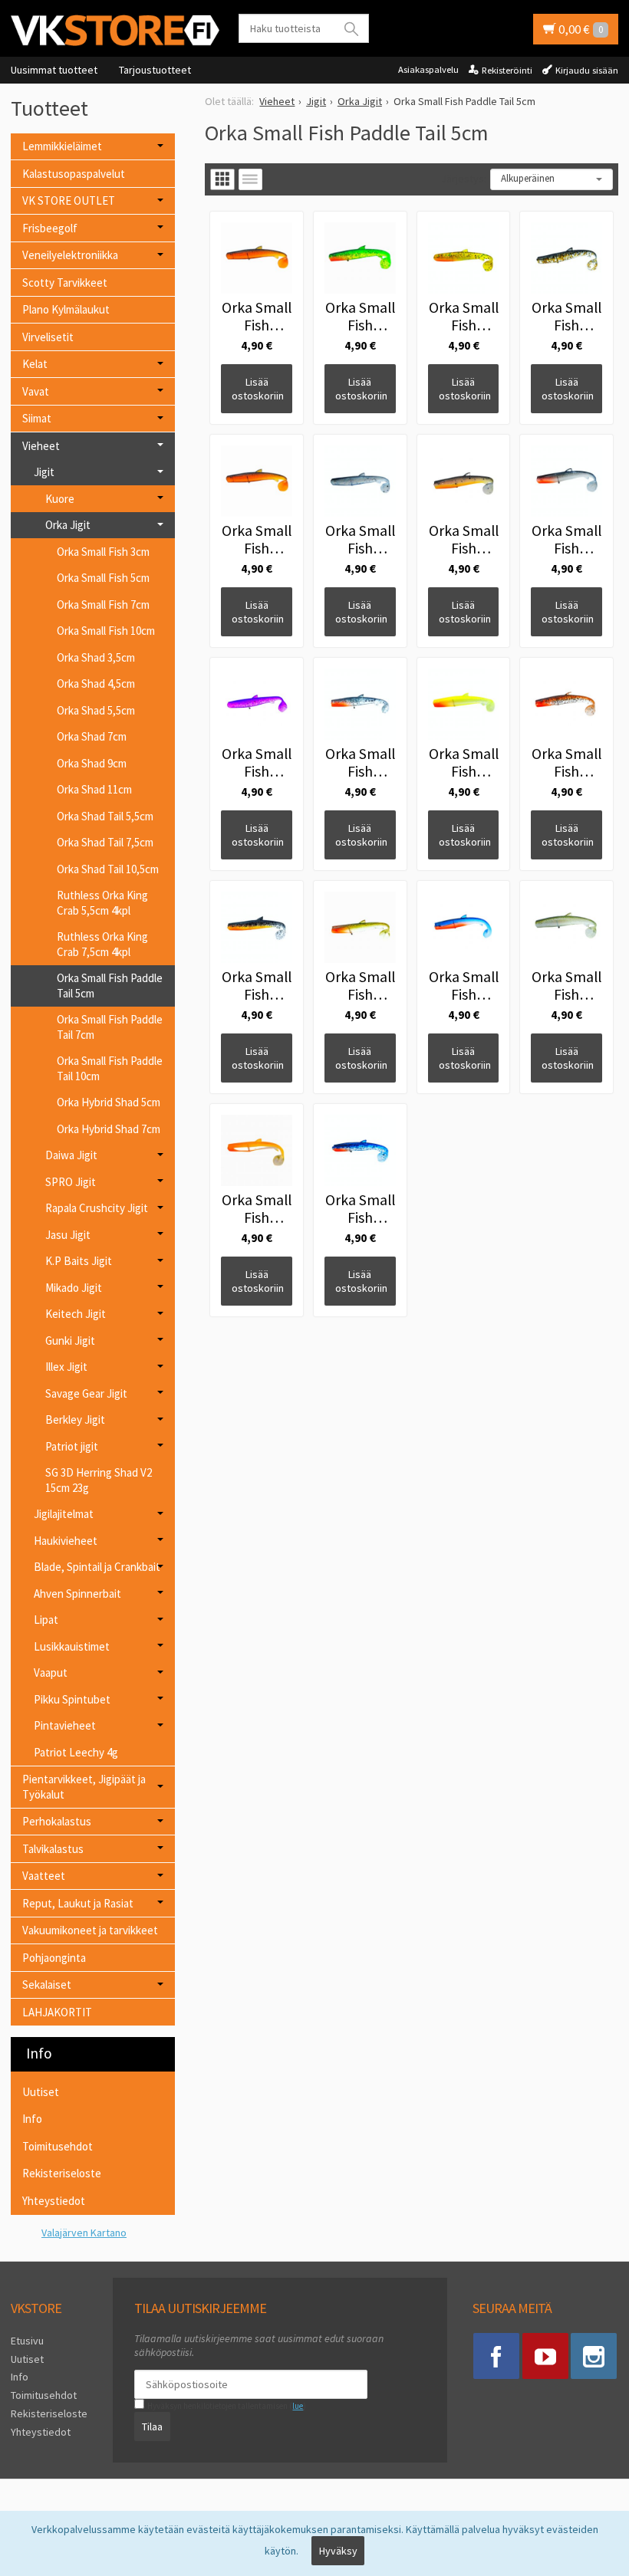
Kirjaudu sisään (587, 70)
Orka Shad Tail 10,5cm (108, 869)
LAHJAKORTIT (57, 2012)
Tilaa (152, 2426)
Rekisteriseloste (62, 2173)
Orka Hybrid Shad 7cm (109, 1129)
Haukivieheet (66, 1541)
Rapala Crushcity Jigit (97, 1208)
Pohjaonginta (54, 1958)
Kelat (35, 364)
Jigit (44, 472)
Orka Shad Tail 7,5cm (105, 842)
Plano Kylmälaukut (66, 309)
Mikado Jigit (74, 1288)
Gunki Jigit (70, 1341)
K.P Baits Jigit (79, 1261)
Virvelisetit (48, 337)
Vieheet (41, 446)
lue (298, 2406)
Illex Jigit (66, 1367)
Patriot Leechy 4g (76, 1752)
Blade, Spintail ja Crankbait (97, 1567)
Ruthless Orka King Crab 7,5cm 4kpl (102, 944)
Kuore (60, 499)
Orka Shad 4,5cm (96, 683)
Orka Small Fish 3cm (103, 552)
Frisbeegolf (50, 228)
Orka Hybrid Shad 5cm (109, 1102)
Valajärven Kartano (84, 2233)
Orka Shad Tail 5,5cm (105, 816)
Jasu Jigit (68, 1235)
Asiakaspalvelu (428, 69)
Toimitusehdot (58, 2146)
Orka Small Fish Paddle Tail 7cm (110, 1027)
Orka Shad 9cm (92, 763)
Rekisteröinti (507, 70)
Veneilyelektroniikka (70, 255)
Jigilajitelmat (64, 1514)
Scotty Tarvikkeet (65, 283)
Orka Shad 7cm (92, 736)
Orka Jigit (68, 525)
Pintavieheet (65, 1725)
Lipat (46, 1620)
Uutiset (41, 2092)
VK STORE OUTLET (69, 200)
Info (32, 2119)
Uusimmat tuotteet (54, 70)
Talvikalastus (53, 1849)
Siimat (37, 418)
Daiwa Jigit (71, 1155)
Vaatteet (44, 1876)
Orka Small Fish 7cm (103, 605)
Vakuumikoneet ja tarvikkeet (90, 1930)
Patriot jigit (72, 1446)
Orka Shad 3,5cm (96, 657)
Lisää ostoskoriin (258, 389)
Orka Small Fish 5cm (103, 578)
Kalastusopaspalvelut (74, 174)
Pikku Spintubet (72, 1699)
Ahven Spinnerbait (77, 1594)
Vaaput (51, 1672)
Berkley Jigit (75, 1419)
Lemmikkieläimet (62, 146)
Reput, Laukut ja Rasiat (78, 1903)
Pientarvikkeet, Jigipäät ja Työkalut (84, 1787)
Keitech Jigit (76, 1314)
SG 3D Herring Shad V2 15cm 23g (99, 1480)
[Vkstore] (115, 30)
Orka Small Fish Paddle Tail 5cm (110, 986)
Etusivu (27, 2341)
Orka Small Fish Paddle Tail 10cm (110, 1068)
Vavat (36, 391)
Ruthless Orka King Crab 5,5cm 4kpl (102, 903)
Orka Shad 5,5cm (96, 710)
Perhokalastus (57, 1821)
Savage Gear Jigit (86, 1393)
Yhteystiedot (54, 2201)
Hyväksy (338, 2551)
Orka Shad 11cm (94, 789)
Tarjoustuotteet (155, 70)
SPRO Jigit (71, 1182)
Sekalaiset (47, 1985)
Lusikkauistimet (72, 1646)
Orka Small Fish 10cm (106, 631)
